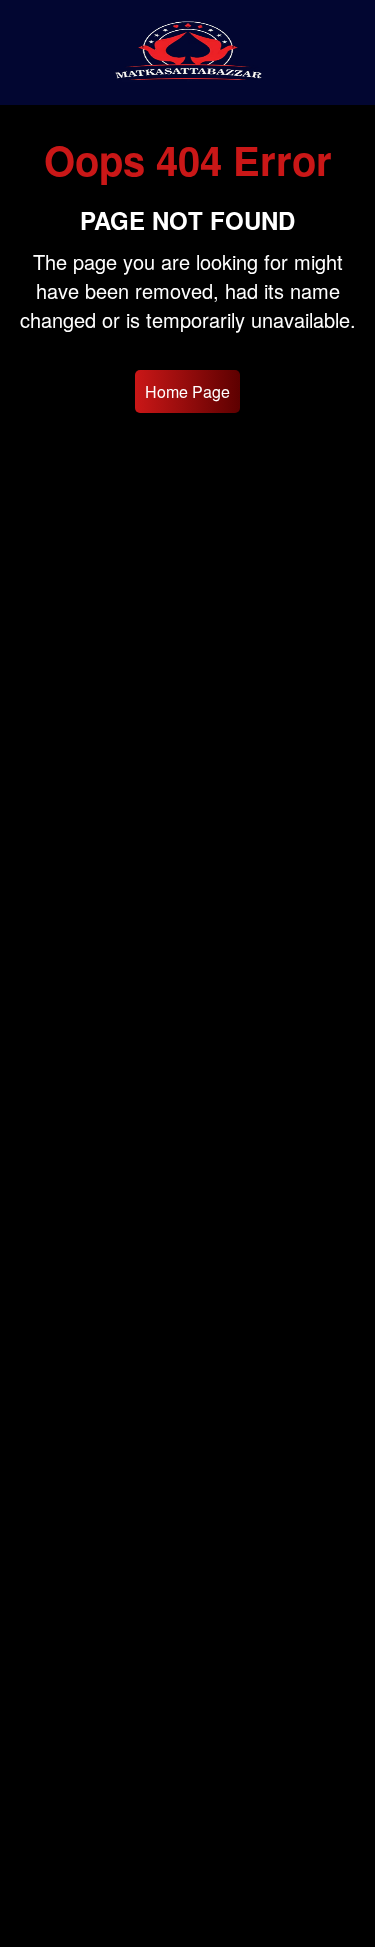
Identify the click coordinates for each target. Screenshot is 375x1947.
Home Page (187, 391)
